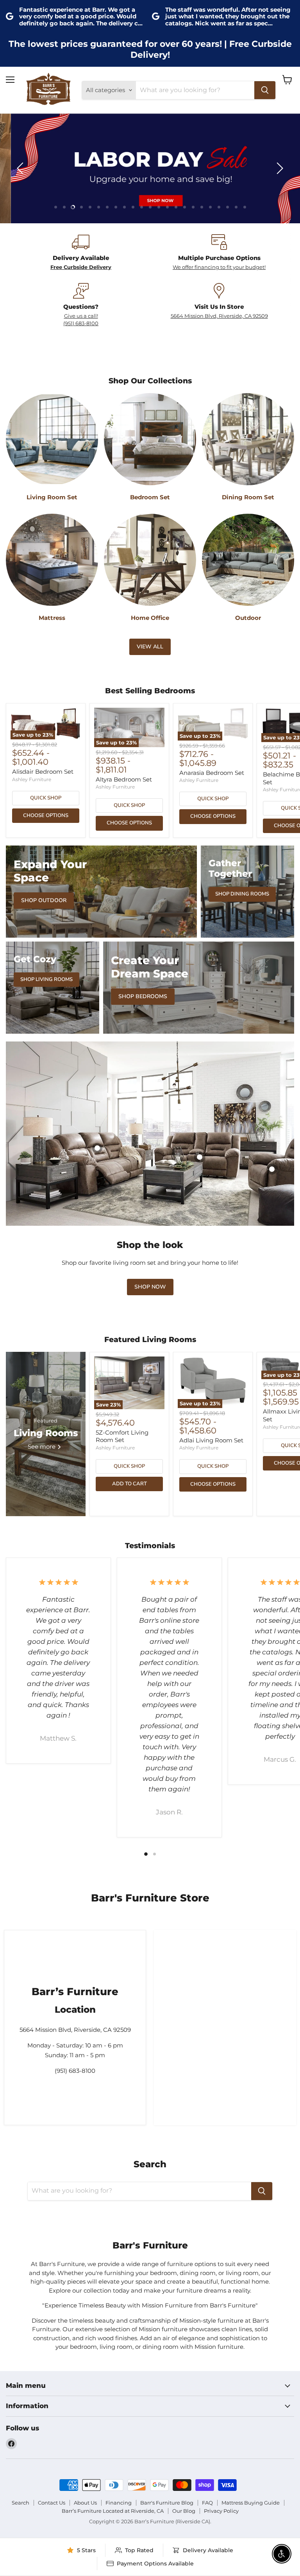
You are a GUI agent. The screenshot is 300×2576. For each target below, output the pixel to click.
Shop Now (150, 1287)
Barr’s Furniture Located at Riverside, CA (113, 2511)
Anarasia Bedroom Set (212, 773)
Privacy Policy (221, 2511)
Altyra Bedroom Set (124, 779)
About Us (85, 2503)
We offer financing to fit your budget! (219, 267)
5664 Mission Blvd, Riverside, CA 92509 (219, 316)
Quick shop (46, 798)
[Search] (265, 90)
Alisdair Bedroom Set (43, 772)
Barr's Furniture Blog (167, 2503)
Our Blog (184, 2511)
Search (21, 2503)
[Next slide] (279, 168)
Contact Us (52, 2503)
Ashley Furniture (32, 779)
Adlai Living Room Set (211, 1440)
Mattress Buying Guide (251, 2503)
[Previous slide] (21, 168)
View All (150, 647)
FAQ (207, 2503)
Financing (119, 2503)
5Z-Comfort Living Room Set (122, 1436)
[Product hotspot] (200, 1157)
